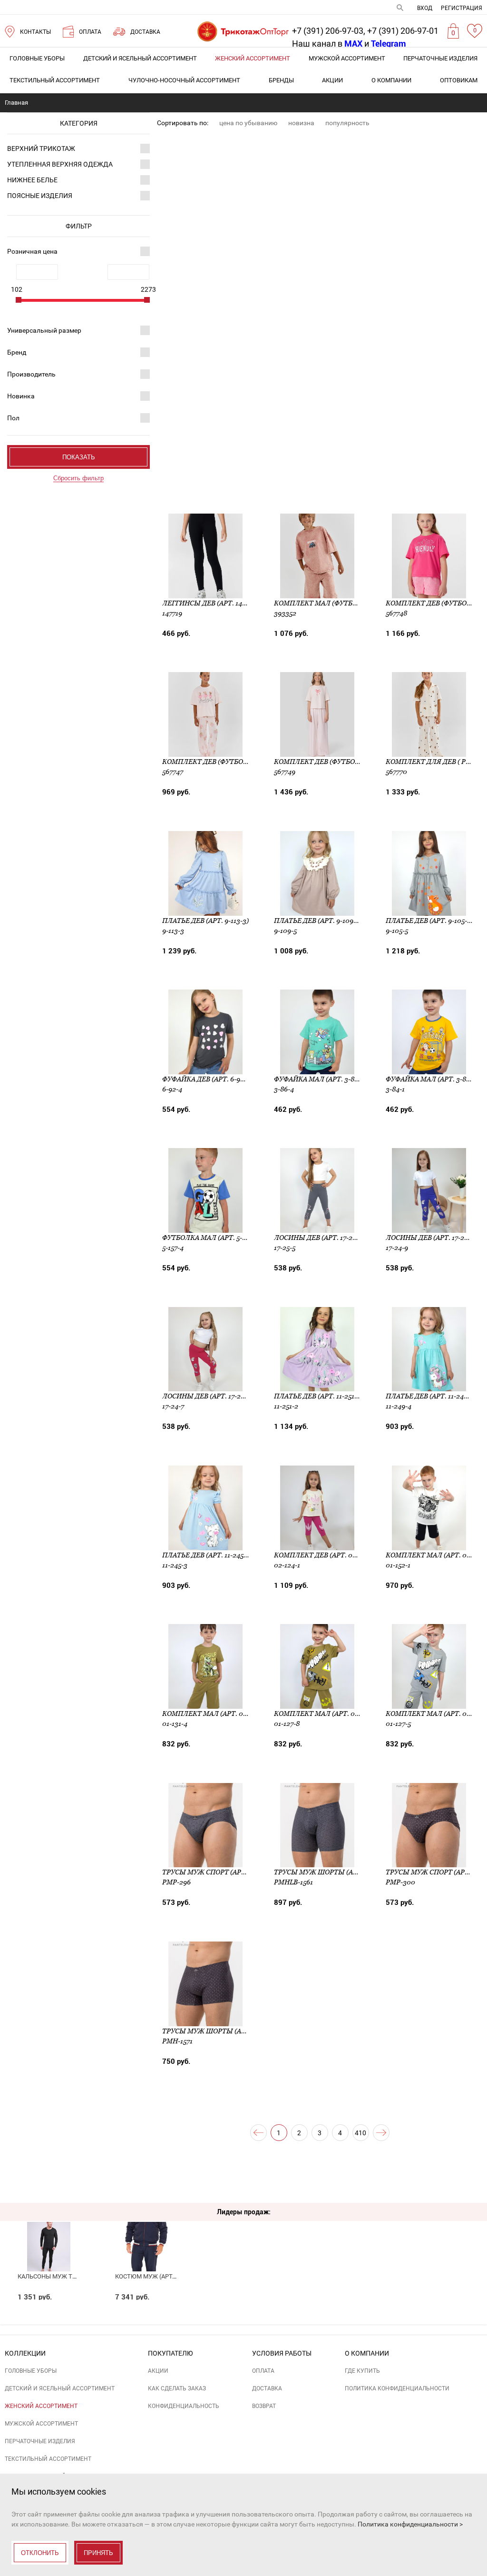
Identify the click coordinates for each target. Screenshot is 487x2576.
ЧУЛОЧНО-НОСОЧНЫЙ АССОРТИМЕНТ (184, 80)
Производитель (31, 374)
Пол (13, 418)
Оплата (263, 2371)
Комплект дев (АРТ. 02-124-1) (325, 1555)
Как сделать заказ (177, 2388)
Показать (79, 457)
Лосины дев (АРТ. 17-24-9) (431, 1238)
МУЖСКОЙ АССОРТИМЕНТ (347, 58)
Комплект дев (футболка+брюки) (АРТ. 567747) (248, 762)
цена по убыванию (248, 123)
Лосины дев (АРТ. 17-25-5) (319, 1238)
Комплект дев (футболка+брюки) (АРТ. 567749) (360, 762)
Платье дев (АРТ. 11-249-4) (431, 1396)
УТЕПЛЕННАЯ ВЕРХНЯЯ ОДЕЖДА (60, 164)
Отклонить (40, 2553)
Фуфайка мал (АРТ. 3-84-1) (432, 1079)
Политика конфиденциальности (397, 2388)
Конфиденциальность (184, 2406)
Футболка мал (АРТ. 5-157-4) (211, 1238)
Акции (332, 80)
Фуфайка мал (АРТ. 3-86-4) (320, 1079)
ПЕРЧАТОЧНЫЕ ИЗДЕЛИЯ (440, 58)
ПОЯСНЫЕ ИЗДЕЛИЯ (40, 196)
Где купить (362, 2371)
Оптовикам (459, 80)
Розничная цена (32, 251)
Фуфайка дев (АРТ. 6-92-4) (207, 1079)
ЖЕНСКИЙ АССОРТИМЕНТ (253, 58)
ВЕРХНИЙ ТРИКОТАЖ (41, 149)
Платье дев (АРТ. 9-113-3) (205, 921)
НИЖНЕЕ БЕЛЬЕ (32, 180)
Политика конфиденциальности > (410, 2524)
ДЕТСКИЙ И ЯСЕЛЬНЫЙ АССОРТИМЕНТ (140, 58)
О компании (391, 80)
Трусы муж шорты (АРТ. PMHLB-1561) (340, 1872)
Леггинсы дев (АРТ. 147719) (210, 603)
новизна (301, 123)
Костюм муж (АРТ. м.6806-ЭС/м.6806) (172, 2276)
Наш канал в (327, 44)
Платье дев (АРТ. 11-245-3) (207, 1555)
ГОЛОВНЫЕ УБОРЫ (37, 58)
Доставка (267, 2388)
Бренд (17, 352)
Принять (98, 2553)
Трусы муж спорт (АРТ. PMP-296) (221, 1872)
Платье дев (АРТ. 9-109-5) (318, 921)
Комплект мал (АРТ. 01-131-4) (214, 1714)
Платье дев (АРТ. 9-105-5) (429, 921)
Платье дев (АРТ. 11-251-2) (318, 1396)
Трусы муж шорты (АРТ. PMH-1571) (224, 2031)
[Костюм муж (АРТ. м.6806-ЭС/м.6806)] (146, 2229)
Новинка (21, 396)
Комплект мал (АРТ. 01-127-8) (326, 1714)
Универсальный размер (44, 330)
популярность (347, 123)
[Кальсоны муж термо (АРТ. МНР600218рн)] (49, 2229)
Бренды (281, 80)
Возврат (264, 2406)
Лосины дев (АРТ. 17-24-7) (207, 1396)
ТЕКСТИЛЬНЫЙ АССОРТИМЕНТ (55, 80)
